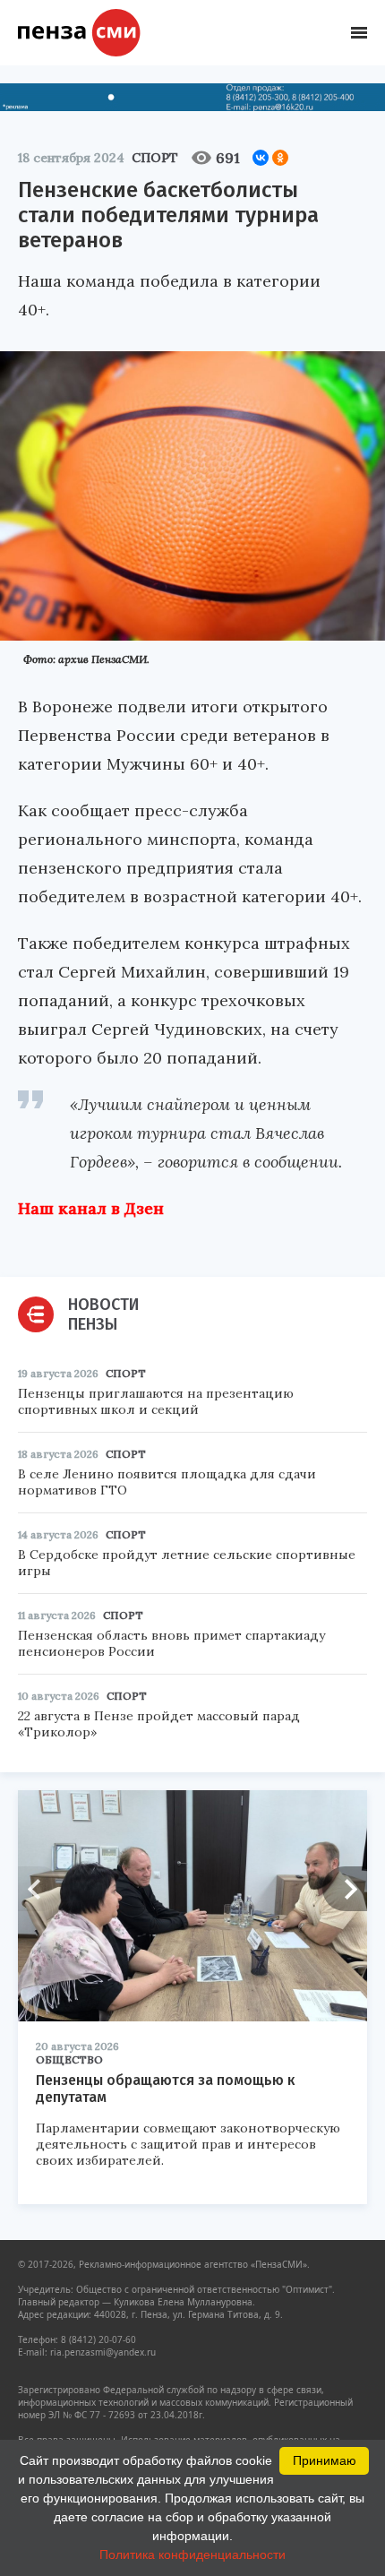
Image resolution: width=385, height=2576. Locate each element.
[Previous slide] (40, 1889)
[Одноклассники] (280, 158)
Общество (69, 2059)
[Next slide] (345, 1889)
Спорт (155, 158)
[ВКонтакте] (261, 158)
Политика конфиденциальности (192, 2554)
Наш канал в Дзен (91, 1208)
